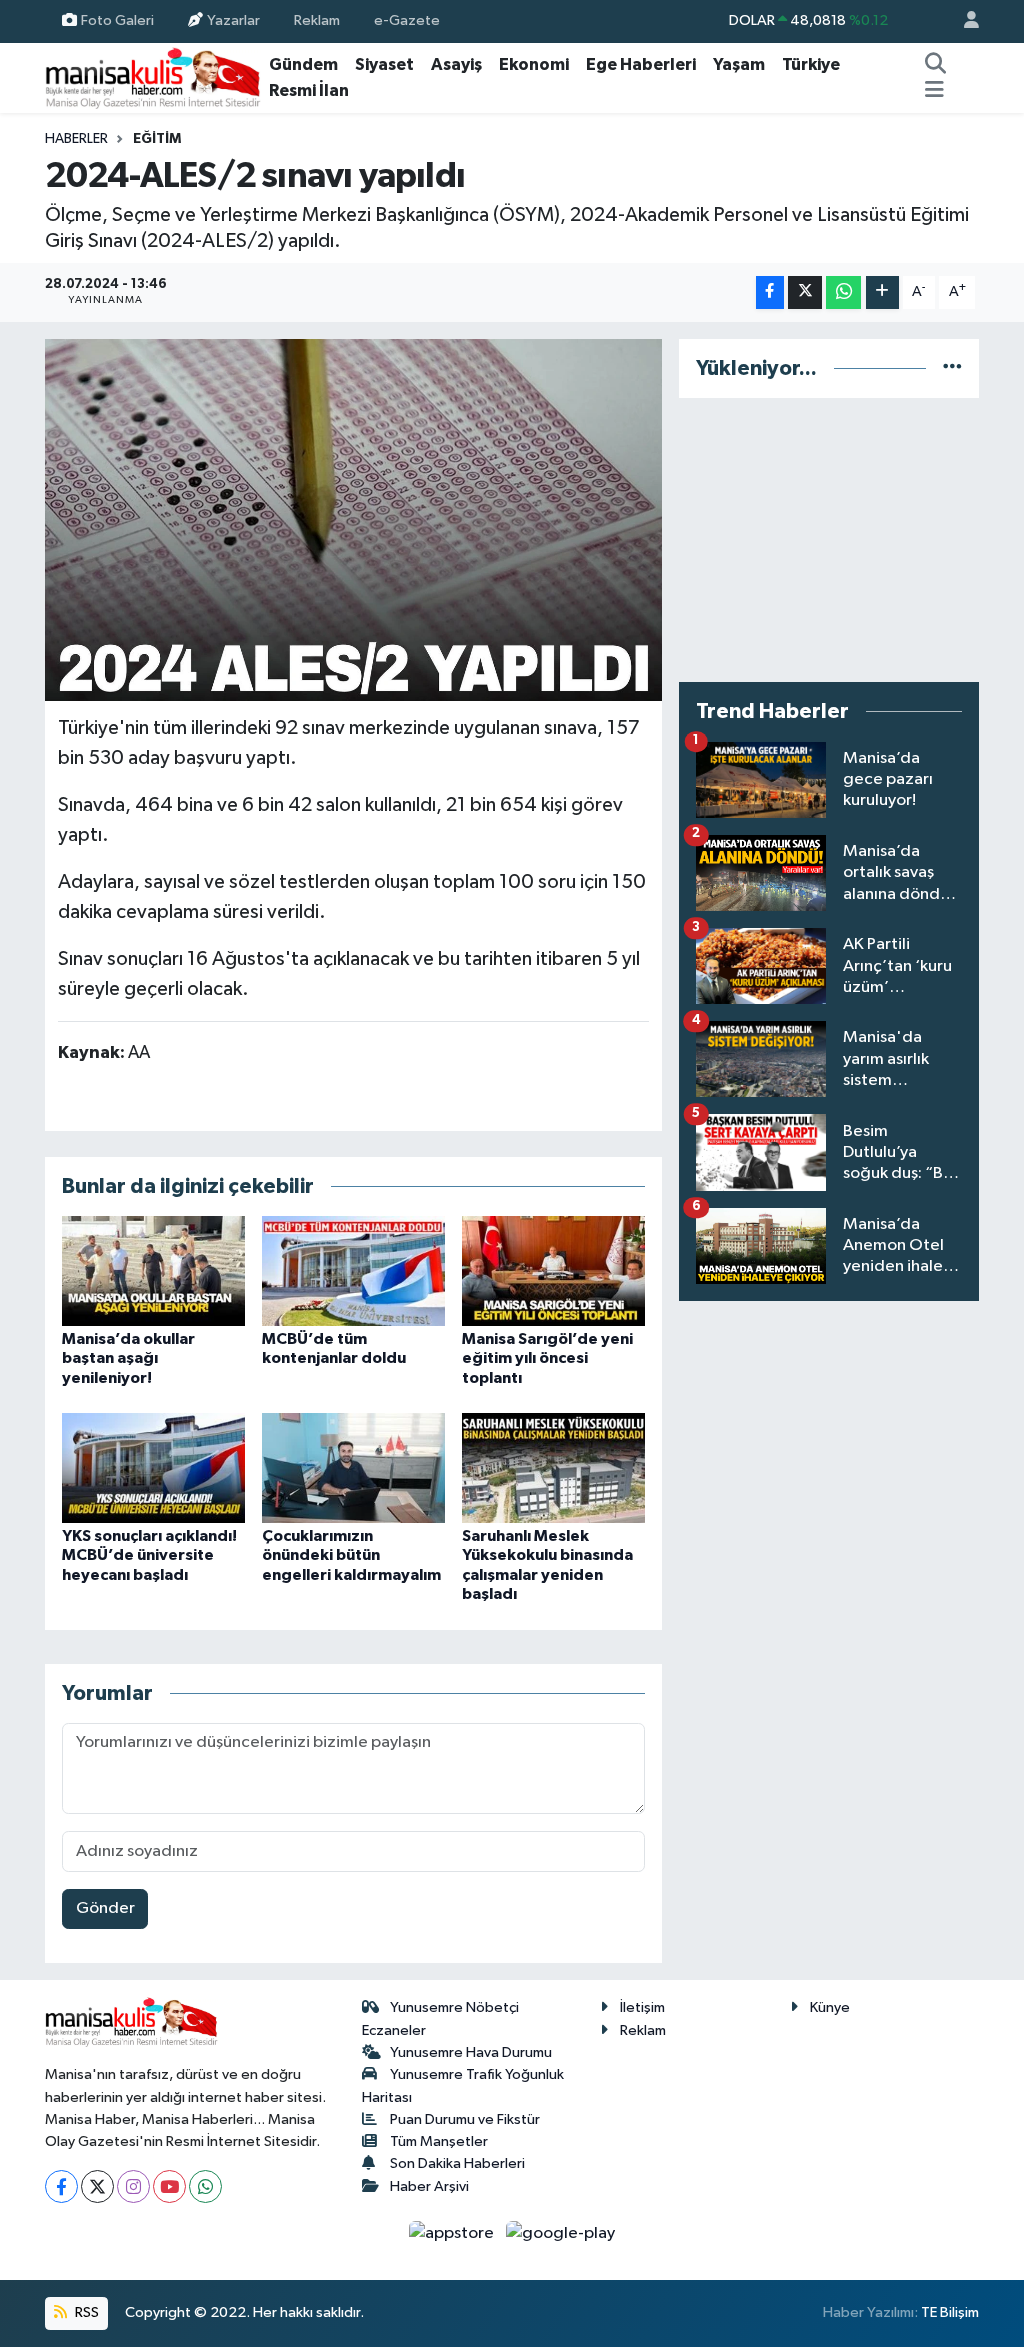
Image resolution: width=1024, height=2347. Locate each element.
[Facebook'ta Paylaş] (770, 292)
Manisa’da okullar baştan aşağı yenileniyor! (128, 1358)
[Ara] (936, 65)
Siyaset (384, 64)
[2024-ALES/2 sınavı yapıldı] (353, 520)
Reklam (317, 20)
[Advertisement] (829, 540)
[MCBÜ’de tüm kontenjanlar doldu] (353, 1270)
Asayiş (456, 64)
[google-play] (561, 2232)
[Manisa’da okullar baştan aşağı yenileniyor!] (153, 1270)
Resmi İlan (309, 90)
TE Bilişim (950, 2312)
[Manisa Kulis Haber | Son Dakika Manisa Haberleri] (153, 77)
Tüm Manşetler (439, 2141)
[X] (97, 2186)
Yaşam (739, 64)
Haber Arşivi (429, 2186)
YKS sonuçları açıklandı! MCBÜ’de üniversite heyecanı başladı (149, 1555)
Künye (830, 2007)
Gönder (105, 1908)
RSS (85, 2312)
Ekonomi (534, 64)
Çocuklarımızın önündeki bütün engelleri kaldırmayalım (351, 1555)
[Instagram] (133, 2186)
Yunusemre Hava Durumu (471, 2052)
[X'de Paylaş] (805, 292)
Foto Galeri (117, 20)
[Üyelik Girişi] (963, 21)
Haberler (76, 139)
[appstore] (453, 2232)
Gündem (303, 64)
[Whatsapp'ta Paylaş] (843, 292)
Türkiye (811, 64)
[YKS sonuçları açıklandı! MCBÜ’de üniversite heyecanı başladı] (153, 1467)
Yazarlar (233, 20)
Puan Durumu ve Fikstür (465, 2119)
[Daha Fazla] (882, 292)
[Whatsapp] (205, 2186)
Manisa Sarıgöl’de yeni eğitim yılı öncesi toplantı (547, 1358)
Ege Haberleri (641, 64)
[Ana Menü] (934, 91)
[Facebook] (61, 2186)
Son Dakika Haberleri (457, 2163)
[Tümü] (952, 368)
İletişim (642, 2007)
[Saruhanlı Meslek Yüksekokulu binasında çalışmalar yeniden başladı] (553, 1467)
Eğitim (157, 139)
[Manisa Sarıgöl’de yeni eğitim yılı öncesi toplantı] (553, 1270)
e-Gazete (407, 20)
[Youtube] (169, 2186)
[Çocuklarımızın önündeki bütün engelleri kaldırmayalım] (353, 1467)
